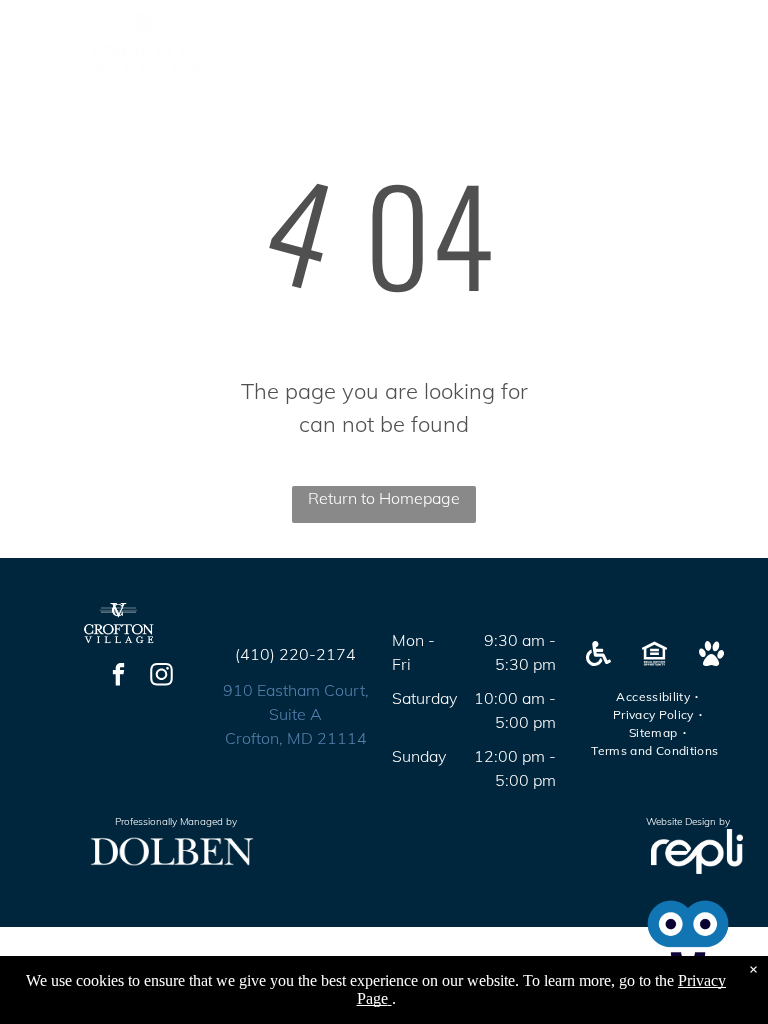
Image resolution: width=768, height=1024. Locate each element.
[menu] (724, 43)
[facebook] (118, 677)
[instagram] (161, 677)
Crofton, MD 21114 (296, 738)
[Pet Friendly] (711, 660)
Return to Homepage (384, 498)
